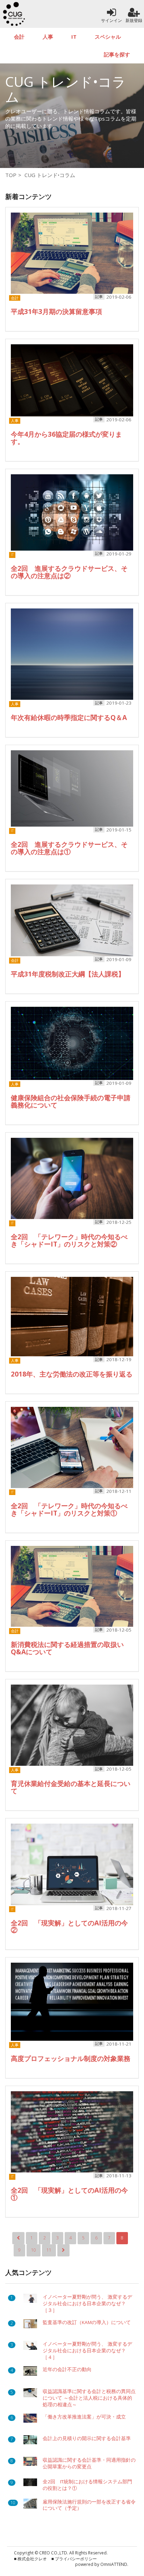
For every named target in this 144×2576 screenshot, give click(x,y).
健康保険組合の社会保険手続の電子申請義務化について (71, 1101)
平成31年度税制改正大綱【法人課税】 (68, 974)
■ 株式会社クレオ (30, 2559)
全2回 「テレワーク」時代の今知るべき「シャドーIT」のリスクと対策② (69, 1240)
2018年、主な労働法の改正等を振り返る (72, 1374)
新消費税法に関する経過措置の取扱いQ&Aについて (67, 1648)
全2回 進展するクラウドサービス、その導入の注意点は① (69, 848)
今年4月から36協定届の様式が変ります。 (66, 438)
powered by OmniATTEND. (102, 2564)
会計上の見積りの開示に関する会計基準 (87, 2438)
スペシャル (108, 37)
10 (34, 2250)
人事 (48, 37)
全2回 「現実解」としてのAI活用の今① (69, 2194)
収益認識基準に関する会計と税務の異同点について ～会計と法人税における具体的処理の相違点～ (89, 2398)
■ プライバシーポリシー (74, 2559)
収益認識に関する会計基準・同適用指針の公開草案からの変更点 (89, 2463)
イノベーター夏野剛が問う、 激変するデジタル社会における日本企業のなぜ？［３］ (87, 2303)
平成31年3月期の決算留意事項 (56, 312)
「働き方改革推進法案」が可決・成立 (84, 2417)
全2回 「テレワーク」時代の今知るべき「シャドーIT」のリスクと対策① (69, 1509)
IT (74, 37)
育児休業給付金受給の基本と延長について (71, 1787)
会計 (19, 37)
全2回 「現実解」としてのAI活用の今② (69, 1927)
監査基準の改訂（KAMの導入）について (87, 2322)
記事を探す (117, 54)
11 (49, 2250)
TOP (11, 175)
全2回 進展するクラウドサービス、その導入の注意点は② (69, 572)
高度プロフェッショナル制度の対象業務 (71, 2058)
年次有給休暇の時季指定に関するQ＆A (69, 718)
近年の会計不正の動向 (67, 2369)
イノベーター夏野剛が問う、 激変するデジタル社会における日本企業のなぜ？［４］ (87, 2351)
